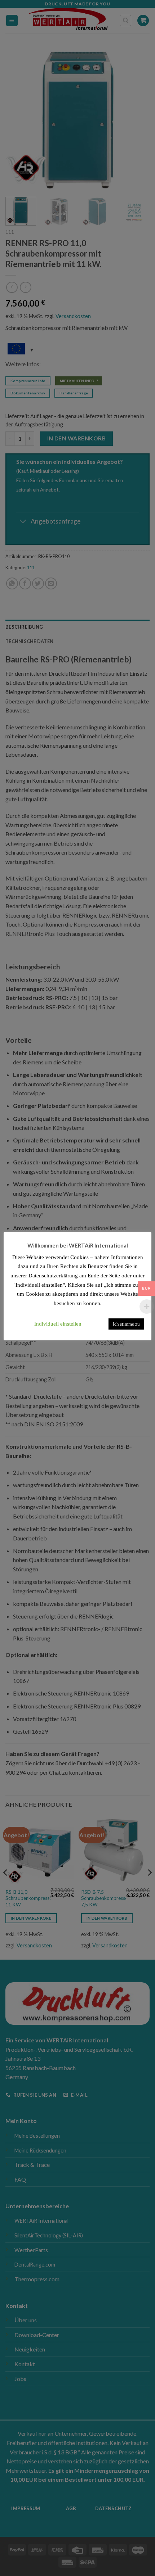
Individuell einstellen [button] (58, 1324)
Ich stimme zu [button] (126, 1324)
